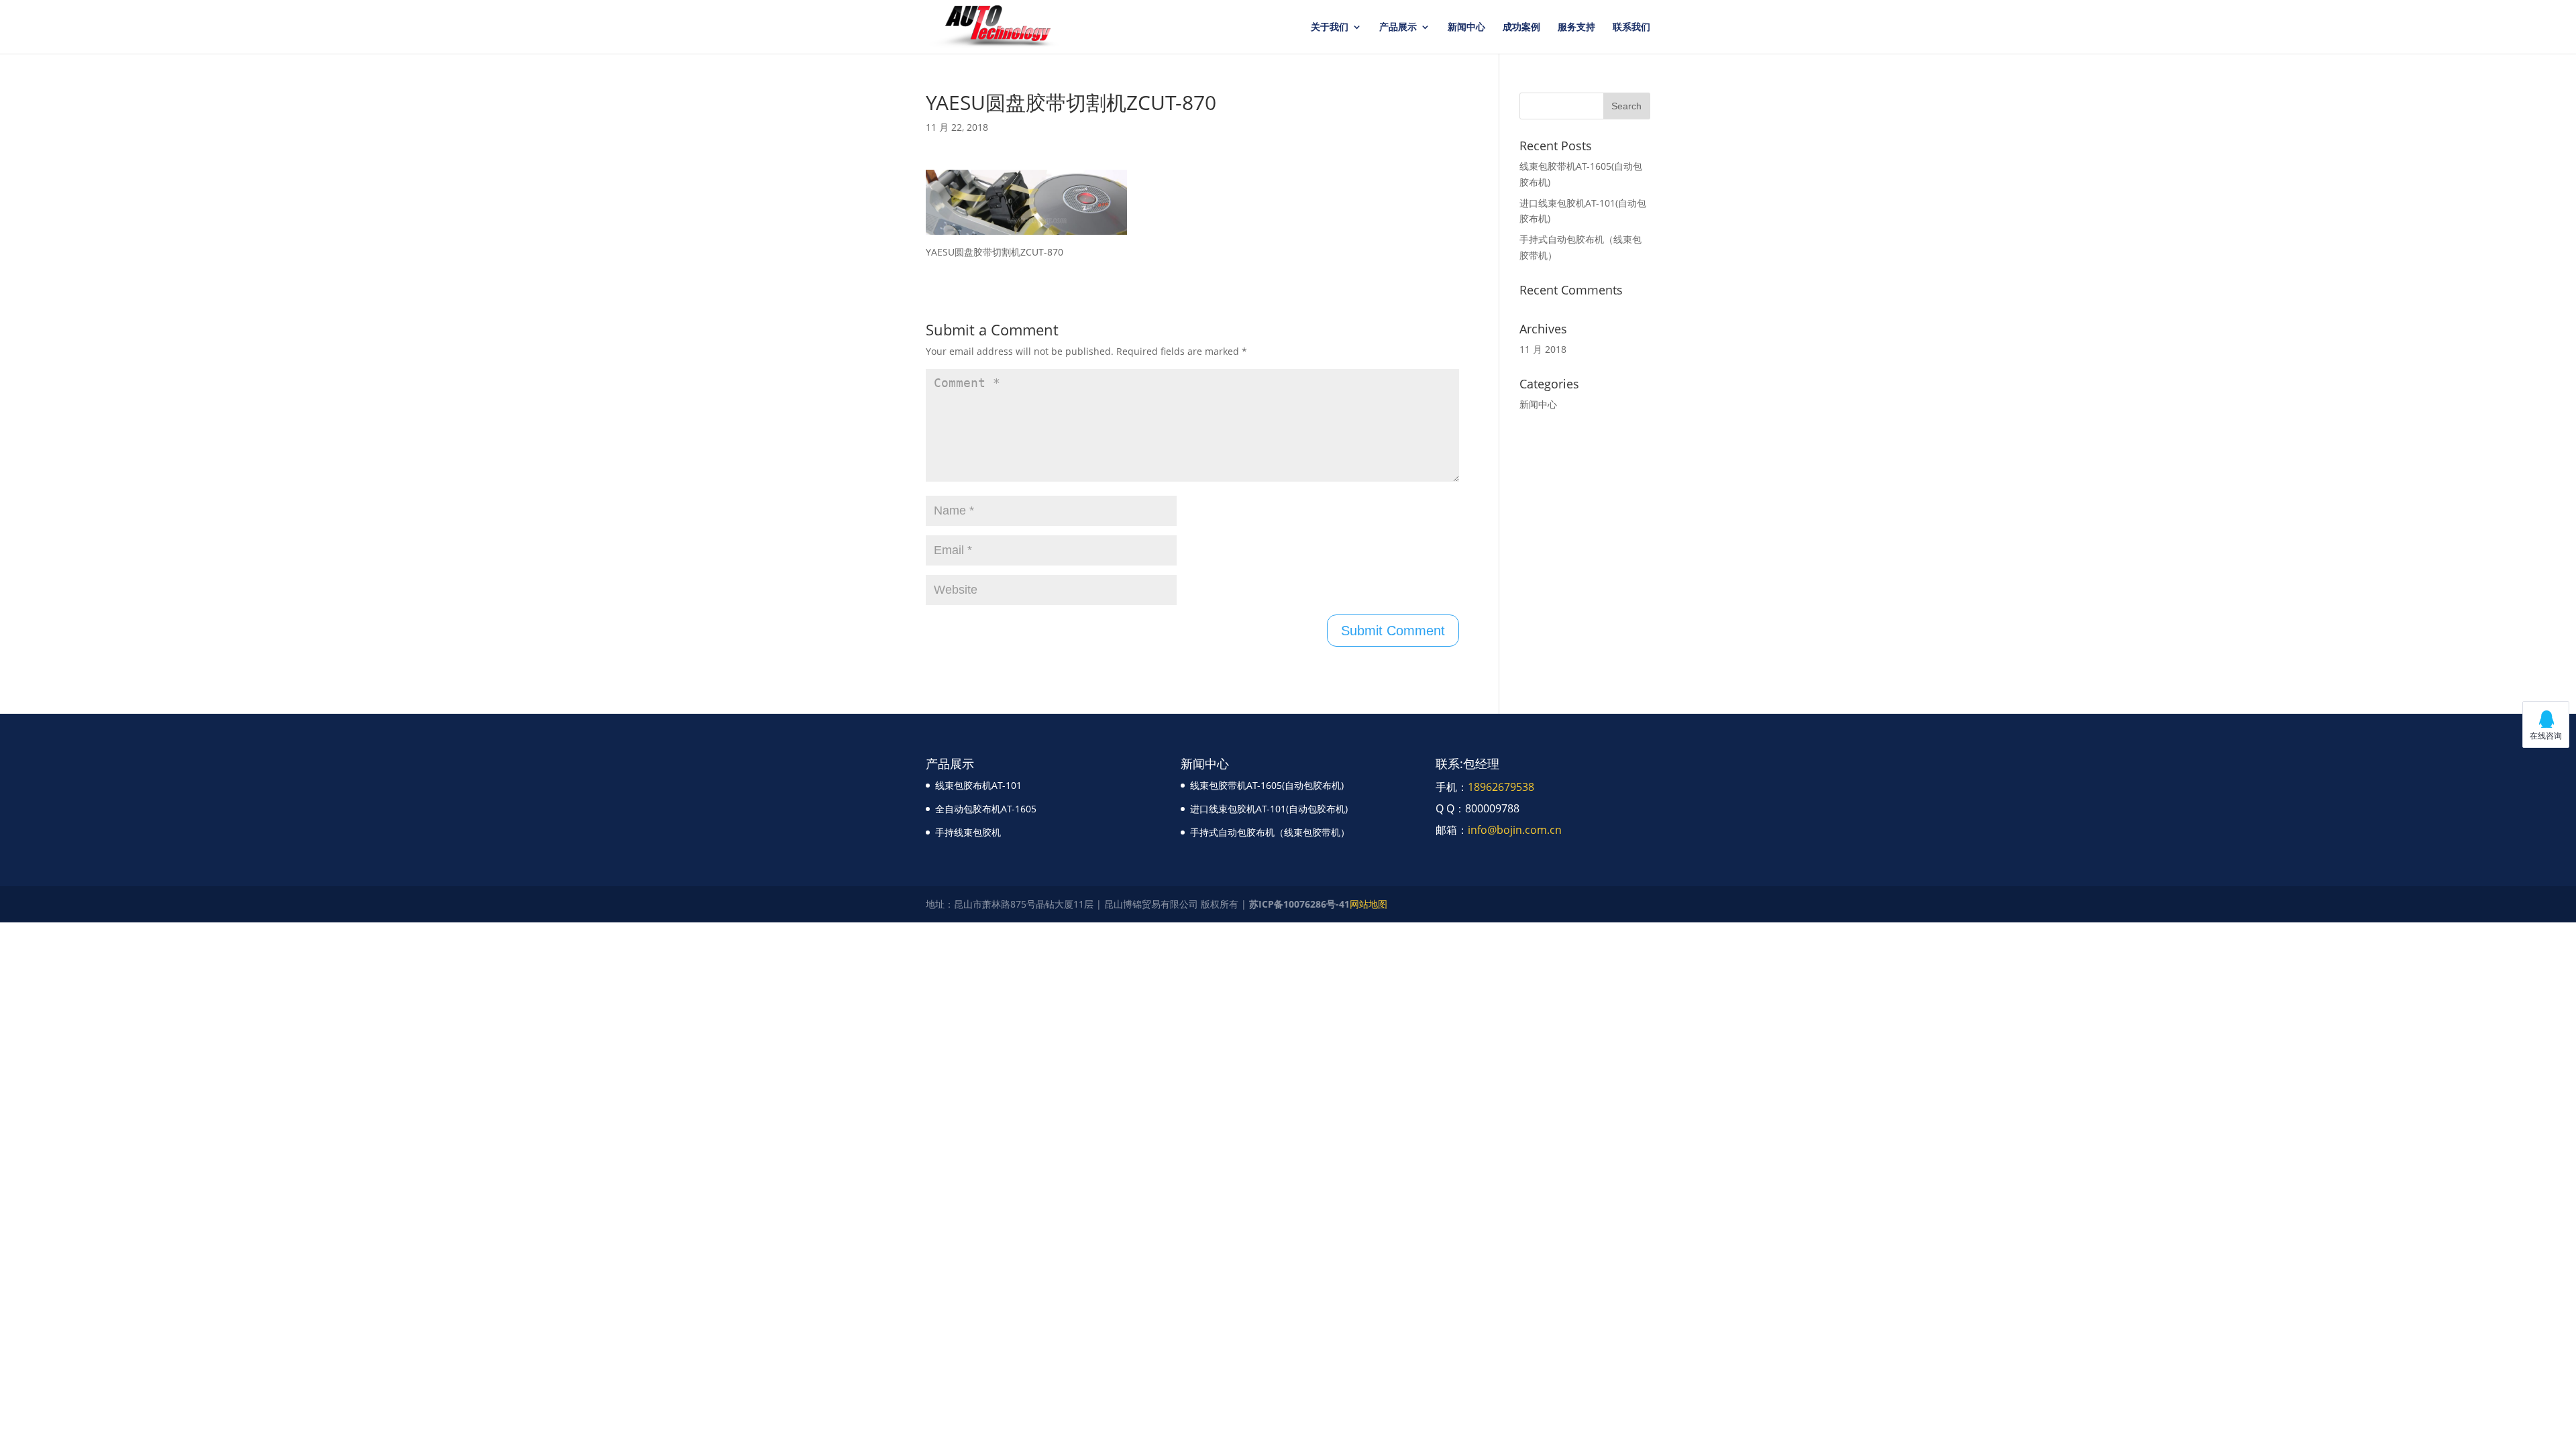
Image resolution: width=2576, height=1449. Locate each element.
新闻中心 (1466, 28)
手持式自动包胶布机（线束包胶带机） (1270, 832)
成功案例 (1521, 28)
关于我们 (1330, 28)
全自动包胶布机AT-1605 (986, 809)
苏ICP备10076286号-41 (1299, 904)
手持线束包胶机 (968, 832)
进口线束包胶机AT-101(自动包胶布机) (1269, 809)
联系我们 (1631, 28)
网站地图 (1368, 904)
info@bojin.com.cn (1515, 830)
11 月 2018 (1543, 349)
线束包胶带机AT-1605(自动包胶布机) (1267, 785)
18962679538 (1501, 787)
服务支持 (1576, 28)
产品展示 (1398, 28)
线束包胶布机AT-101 (978, 785)
